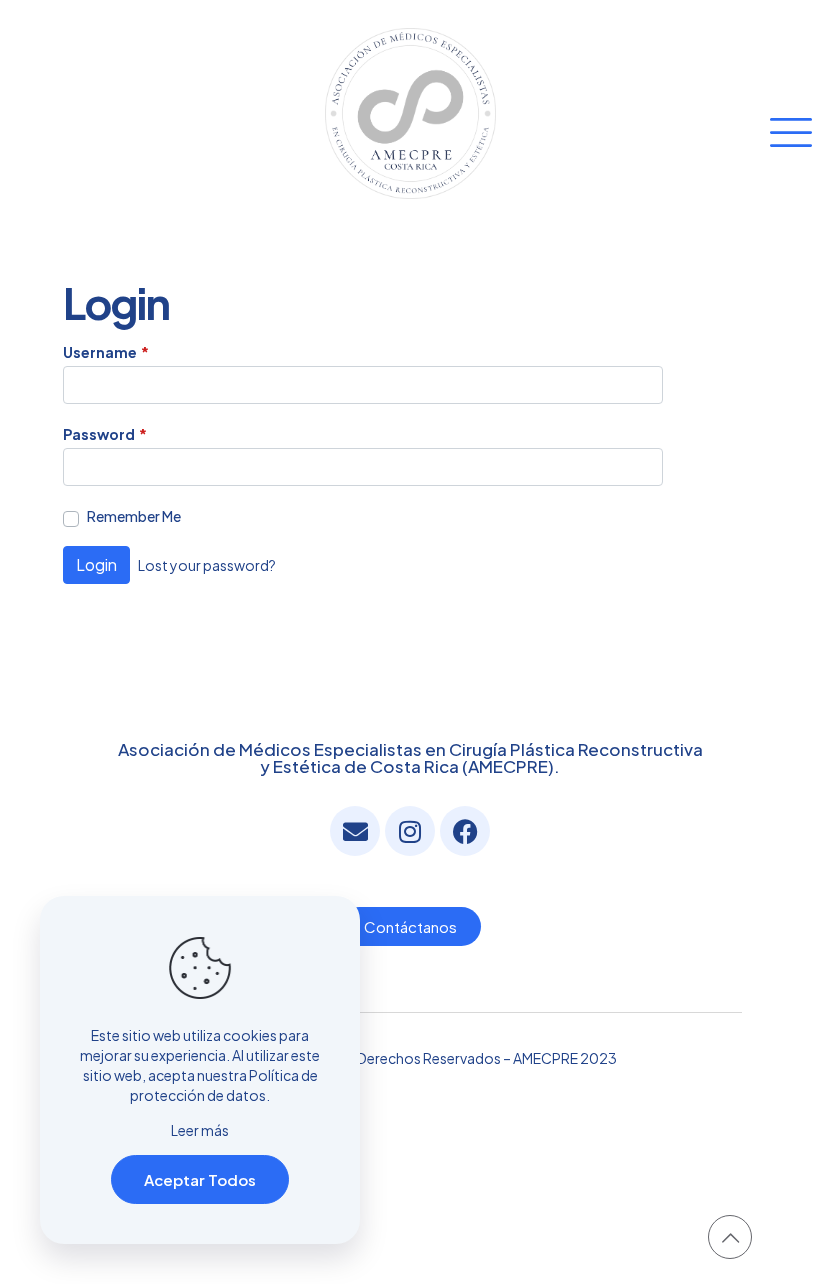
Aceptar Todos (200, 1179)
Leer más (200, 1130)
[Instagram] (410, 831)
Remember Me (134, 516)
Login (96, 564)
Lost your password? (207, 565)
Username (106, 352)
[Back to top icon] (730, 1237)
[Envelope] (355, 831)
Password (105, 434)
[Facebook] (465, 831)
